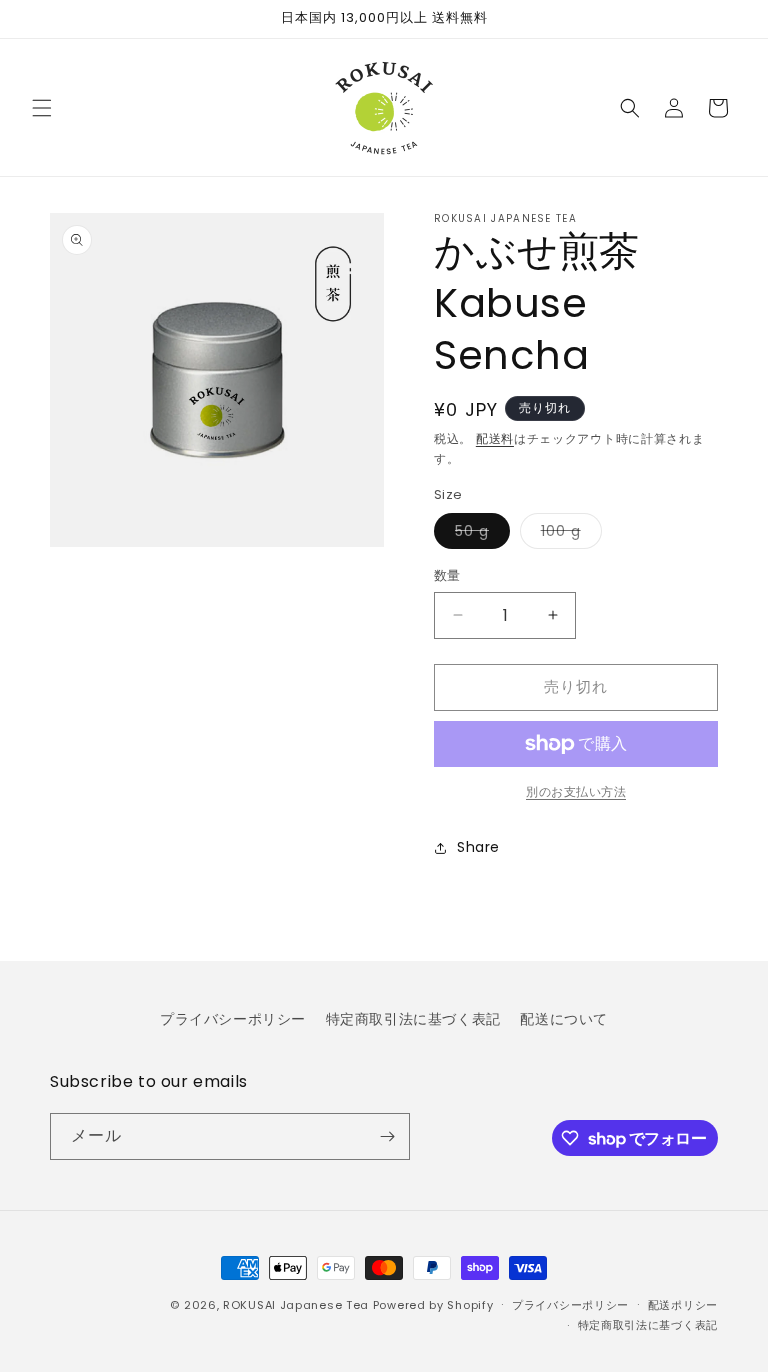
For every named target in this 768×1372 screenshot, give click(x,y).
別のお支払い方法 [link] (576, 791)
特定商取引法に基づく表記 (413, 1019)
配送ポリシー (683, 1305)
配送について (564, 1019)
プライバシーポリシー (233, 1019)
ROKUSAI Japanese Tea (296, 1305)
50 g (479, 534)
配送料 (495, 438)
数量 (447, 575)
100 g (568, 534)
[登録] (387, 1136)
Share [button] (478, 847)
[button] (42, 108)
